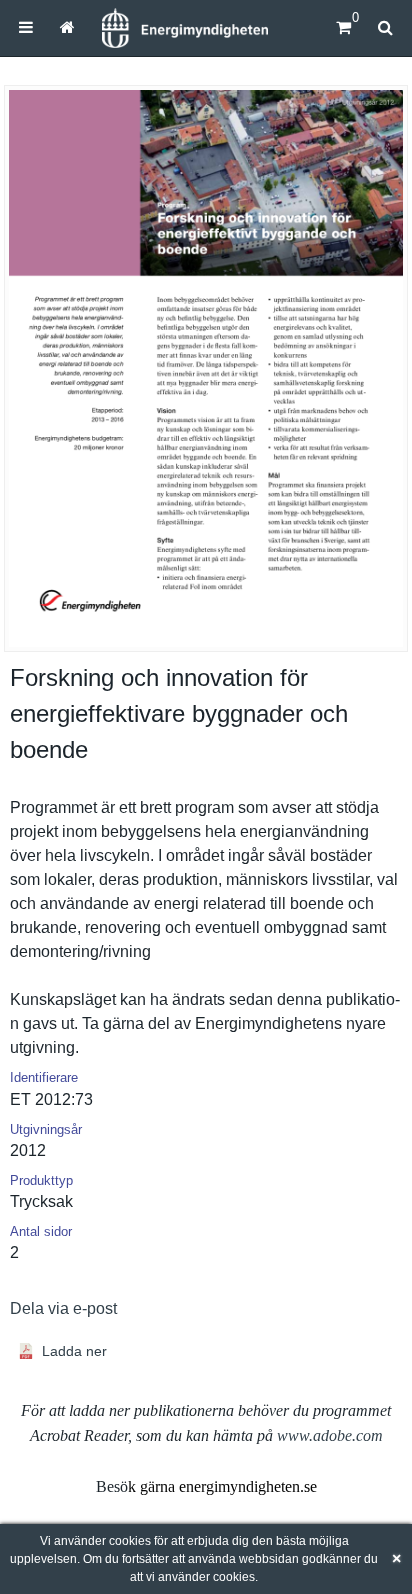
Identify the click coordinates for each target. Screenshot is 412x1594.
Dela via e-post (63, 1308)
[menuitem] (26, 27)
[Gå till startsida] (66, 27)
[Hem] (185, 28)
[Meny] (26, 27)
